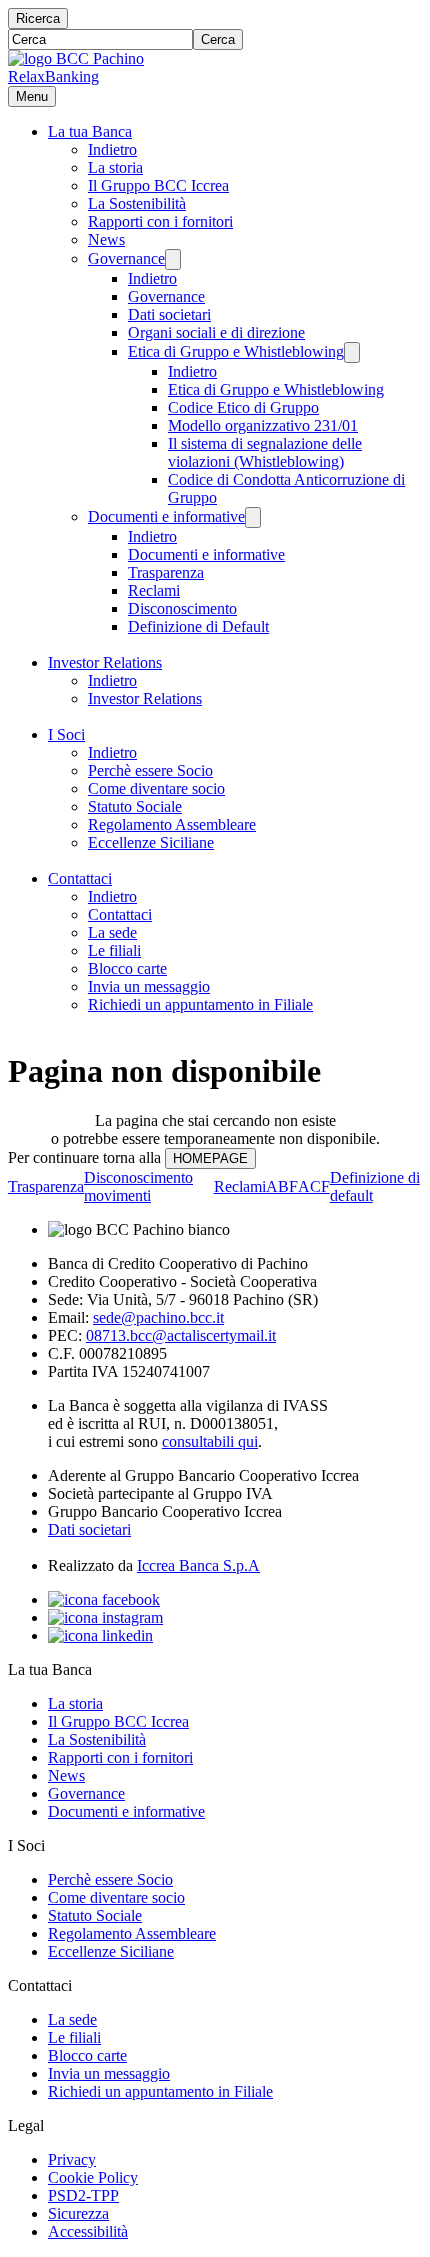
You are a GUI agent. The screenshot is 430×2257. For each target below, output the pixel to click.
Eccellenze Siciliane (151, 842)
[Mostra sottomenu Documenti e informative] (253, 517)
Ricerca (38, 18)
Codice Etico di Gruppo (243, 407)
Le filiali (114, 950)
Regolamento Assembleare (172, 824)
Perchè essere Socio (150, 770)
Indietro (112, 149)
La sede (112, 932)
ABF (282, 1186)
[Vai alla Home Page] (76, 58)
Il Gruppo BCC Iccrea (158, 185)
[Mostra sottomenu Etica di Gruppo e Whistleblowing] (352, 352)
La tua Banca (90, 131)
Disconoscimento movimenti (138, 1186)
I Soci (66, 734)
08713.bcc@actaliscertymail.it (181, 1335)
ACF (314, 1186)
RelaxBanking (53, 76)
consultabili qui (210, 1441)
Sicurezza (78, 2213)
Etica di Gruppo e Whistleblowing (236, 351)
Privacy (72, 2159)
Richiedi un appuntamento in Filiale (200, 1004)
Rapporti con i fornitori (160, 221)
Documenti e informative (166, 516)
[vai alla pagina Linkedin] (100, 1635)
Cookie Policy (93, 2177)
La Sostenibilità (137, 203)
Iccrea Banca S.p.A (198, 1565)
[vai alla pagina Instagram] (105, 1617)
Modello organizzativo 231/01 (263, 425)
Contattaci (80, 878)
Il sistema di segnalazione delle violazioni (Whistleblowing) (265, 452)
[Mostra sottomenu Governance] (173, 259)
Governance (126, 258)
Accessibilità (88, 2231)
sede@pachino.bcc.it (158, 1317)
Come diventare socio (156, 788)
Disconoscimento (182, 608)
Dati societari (169, 314)
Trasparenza (166, 572)
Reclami (154, 590)
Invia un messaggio (149, 986)
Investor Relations (105, 662)
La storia (115, 167)
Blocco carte (127, 968)
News (106, 239)
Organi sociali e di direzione (216, 332)
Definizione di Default (198, 626)
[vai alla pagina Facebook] (104, 1599)
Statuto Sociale (135, 806)
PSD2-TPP (83, 2195)
